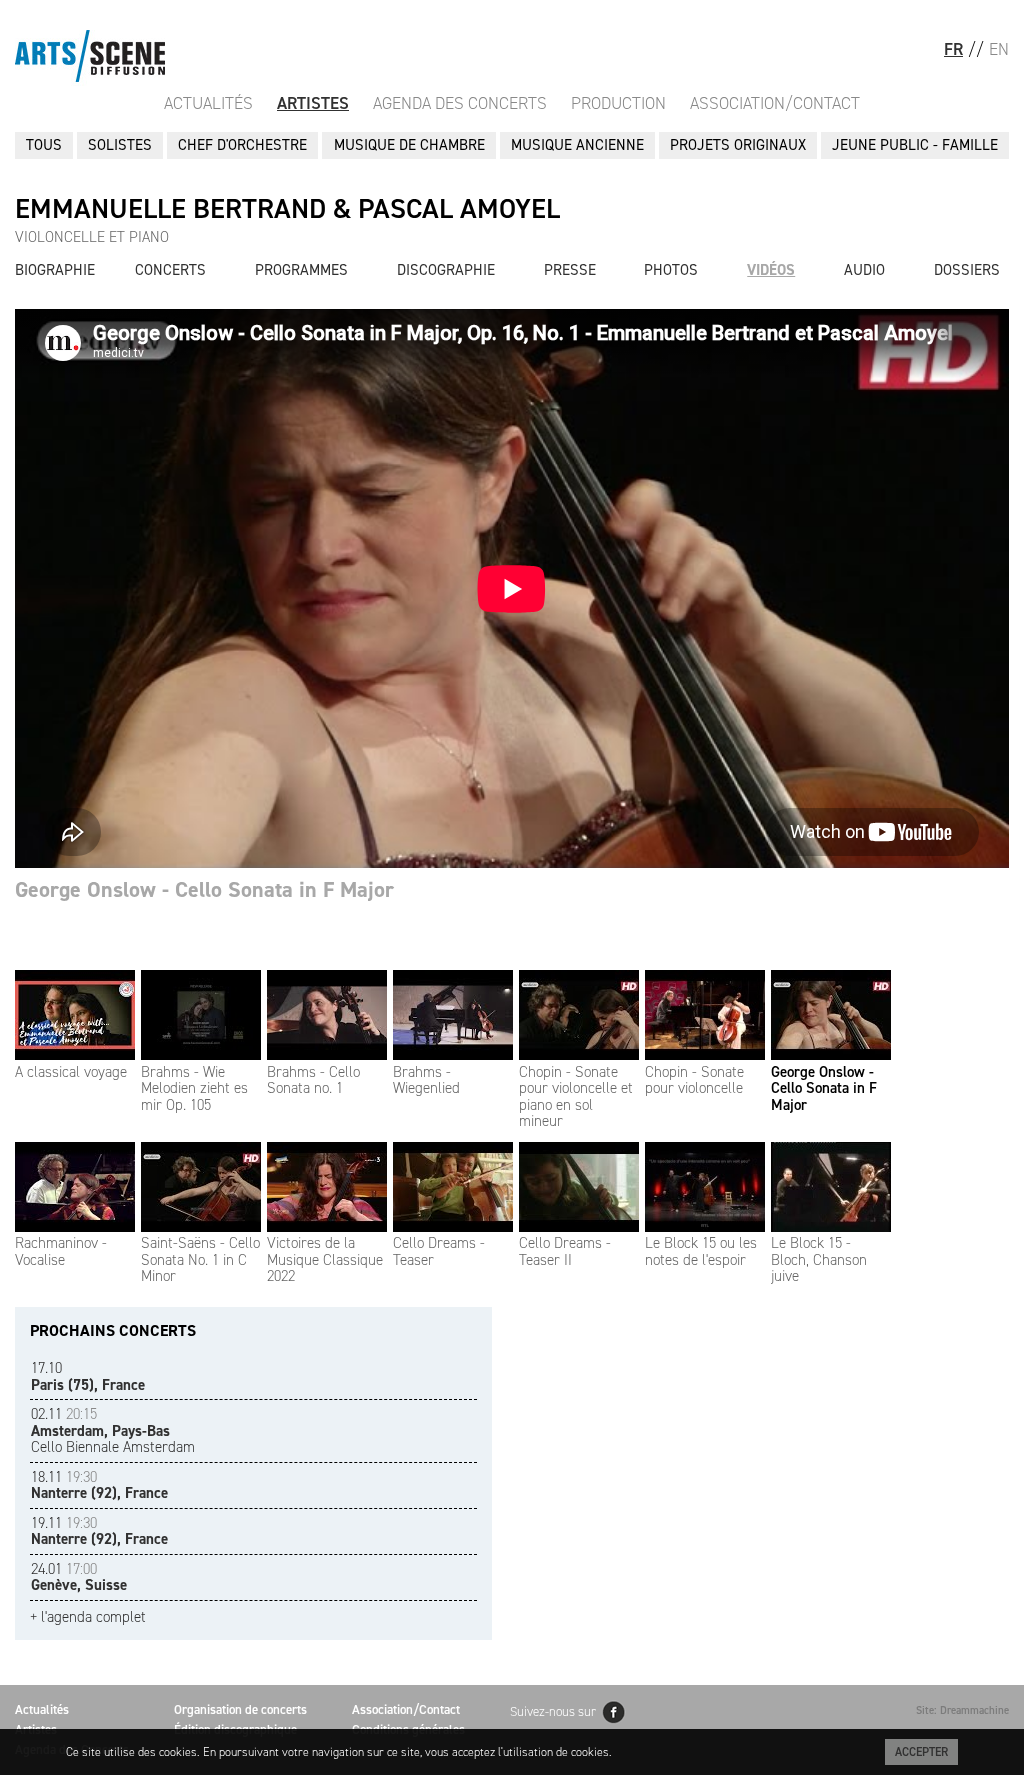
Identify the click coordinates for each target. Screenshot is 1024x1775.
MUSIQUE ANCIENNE (577, 145)
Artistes (313, 103)
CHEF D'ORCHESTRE (242, 145)
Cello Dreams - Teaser (439, 1251)
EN (999, 49)
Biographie (55, 270)
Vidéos (771, 270)
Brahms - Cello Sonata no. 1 (313, 1080)
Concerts (170, 270)
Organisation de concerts (240, 1709)
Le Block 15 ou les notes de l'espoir (701, 1251)
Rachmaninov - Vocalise (61, 1251)
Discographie (446, 270)
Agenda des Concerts (460, 103)
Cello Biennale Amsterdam (113, 1430)
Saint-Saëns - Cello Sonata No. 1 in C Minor (200, 1259)
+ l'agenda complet (88, 1617)
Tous (44, 145)
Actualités (208, 103)
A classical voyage (71, 1072)
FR (953, 49)
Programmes (301, 270)
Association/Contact (775, 103)
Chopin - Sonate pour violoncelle (694, 1080)
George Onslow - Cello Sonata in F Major (824, 1088)
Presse (570, 270)
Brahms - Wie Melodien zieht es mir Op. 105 (194, 1088)
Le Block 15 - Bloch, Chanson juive (819, 1259)
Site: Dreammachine (962, 1710)
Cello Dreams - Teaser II (565, 1251)
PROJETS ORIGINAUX (738, 145)
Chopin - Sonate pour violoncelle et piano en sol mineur (576, 1096)
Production (618, 103)
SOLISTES (120, 145)
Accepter (921, 1752)
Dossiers (967, 270)
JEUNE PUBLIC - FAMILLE (915, 145)
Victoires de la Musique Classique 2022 (325, 1259)
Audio (864, 270)
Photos (671, 270)
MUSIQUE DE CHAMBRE (409, 145)
